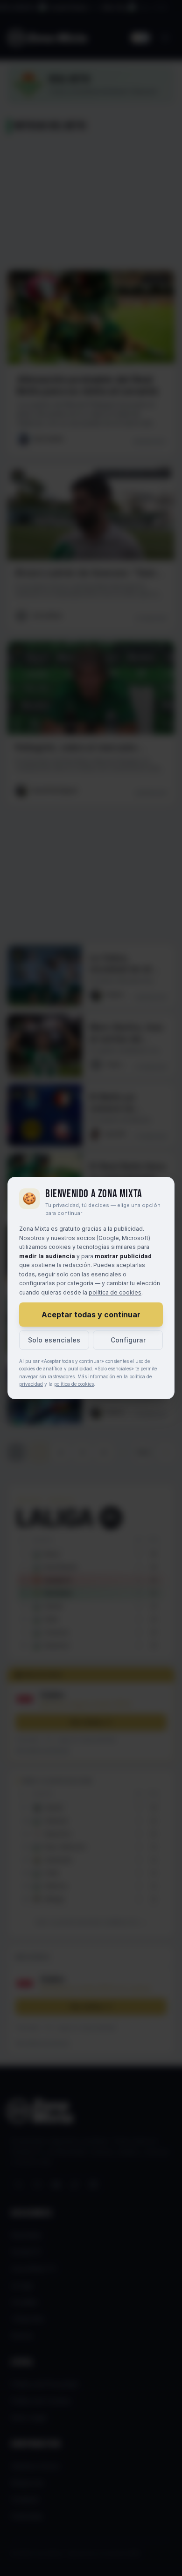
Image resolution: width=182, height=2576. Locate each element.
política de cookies (115, 1292)
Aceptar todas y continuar (91, 1315)
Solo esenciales (54, 1340)
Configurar (128, 1340)
